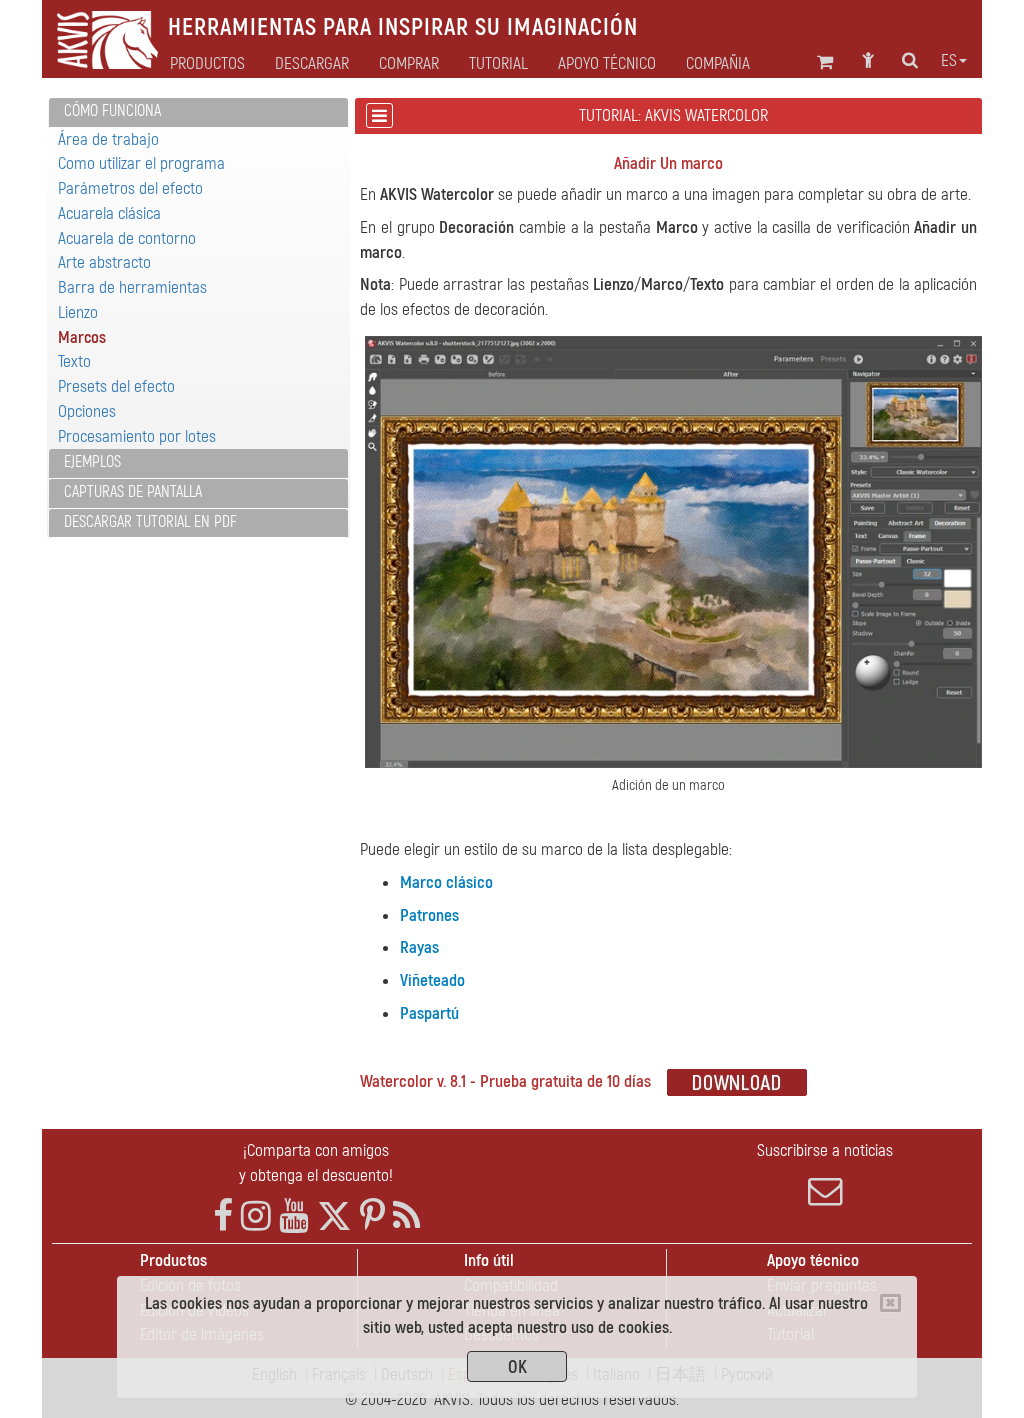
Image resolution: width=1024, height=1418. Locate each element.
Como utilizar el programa (141, 163)
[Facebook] (223, 1216)
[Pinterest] (372, 1216)
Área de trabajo (108, 139)
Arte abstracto (104, 262)
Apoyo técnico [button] (607, 64)
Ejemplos (92, 462)
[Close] (890, 1303)
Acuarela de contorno (127, 238)
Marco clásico (446, 882)
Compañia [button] (718, 64)
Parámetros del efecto (130, 188)
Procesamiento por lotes (137, 436)
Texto (74, 361)
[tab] (198, 112)
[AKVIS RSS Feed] (406, 1216)
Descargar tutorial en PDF (150, 522)
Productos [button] (207, 64)
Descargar (312, 64)
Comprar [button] (409, 64)
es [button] (949, 61)
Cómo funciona (112, 111)
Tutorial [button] (498, 64)
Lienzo (78, 312)
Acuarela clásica (109, 213)
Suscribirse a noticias (825, 1150)
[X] (334, 1216)
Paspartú (429, 1013)
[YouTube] (294, 1216)
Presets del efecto (116, 386)
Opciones (87, 411)
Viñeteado (432, 980)
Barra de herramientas (132, 287)
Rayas (419, 947)
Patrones (429, 915)
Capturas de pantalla (133, 492)
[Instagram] (256, 1216)
